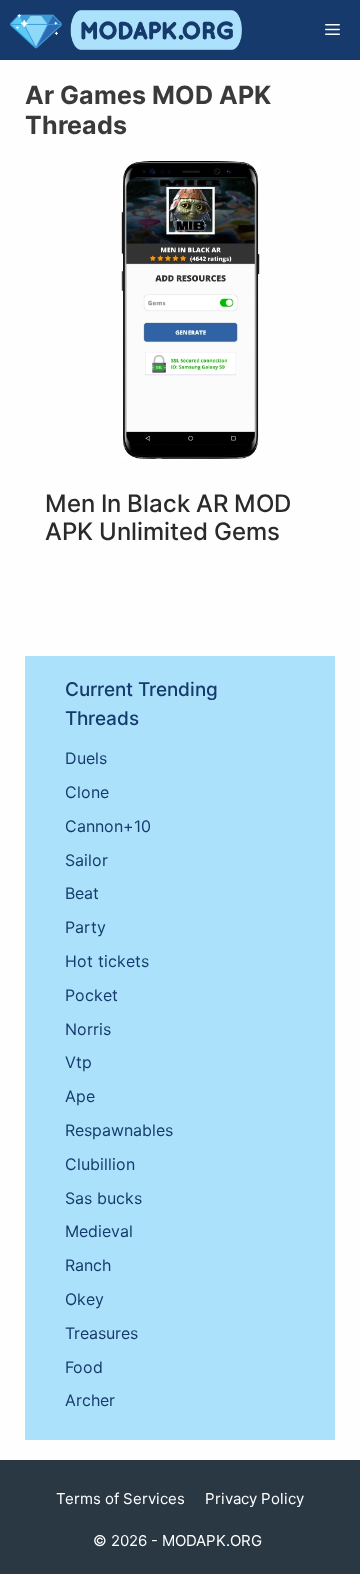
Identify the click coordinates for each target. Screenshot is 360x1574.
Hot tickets (107, 961)
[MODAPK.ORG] (126, 30)
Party (85, 927)
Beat (82, 893)
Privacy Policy (254, 1498)
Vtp (78, 1062)
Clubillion (100, 1164)
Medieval (99, 1231)
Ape (80, 1096)
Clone (87, 792)
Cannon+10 (108, 826)
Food (84, 1367)
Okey (84, 1299)
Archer (90, 1400)
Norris (88, 1029)
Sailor (86, 860)
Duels (86, 758)
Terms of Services (120, 1498)
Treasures (101, 1333)
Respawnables (119, 1130)
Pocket (91, 995)
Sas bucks (103, 1198)
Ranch (88, 1265)
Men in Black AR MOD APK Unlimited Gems (168, 518)
